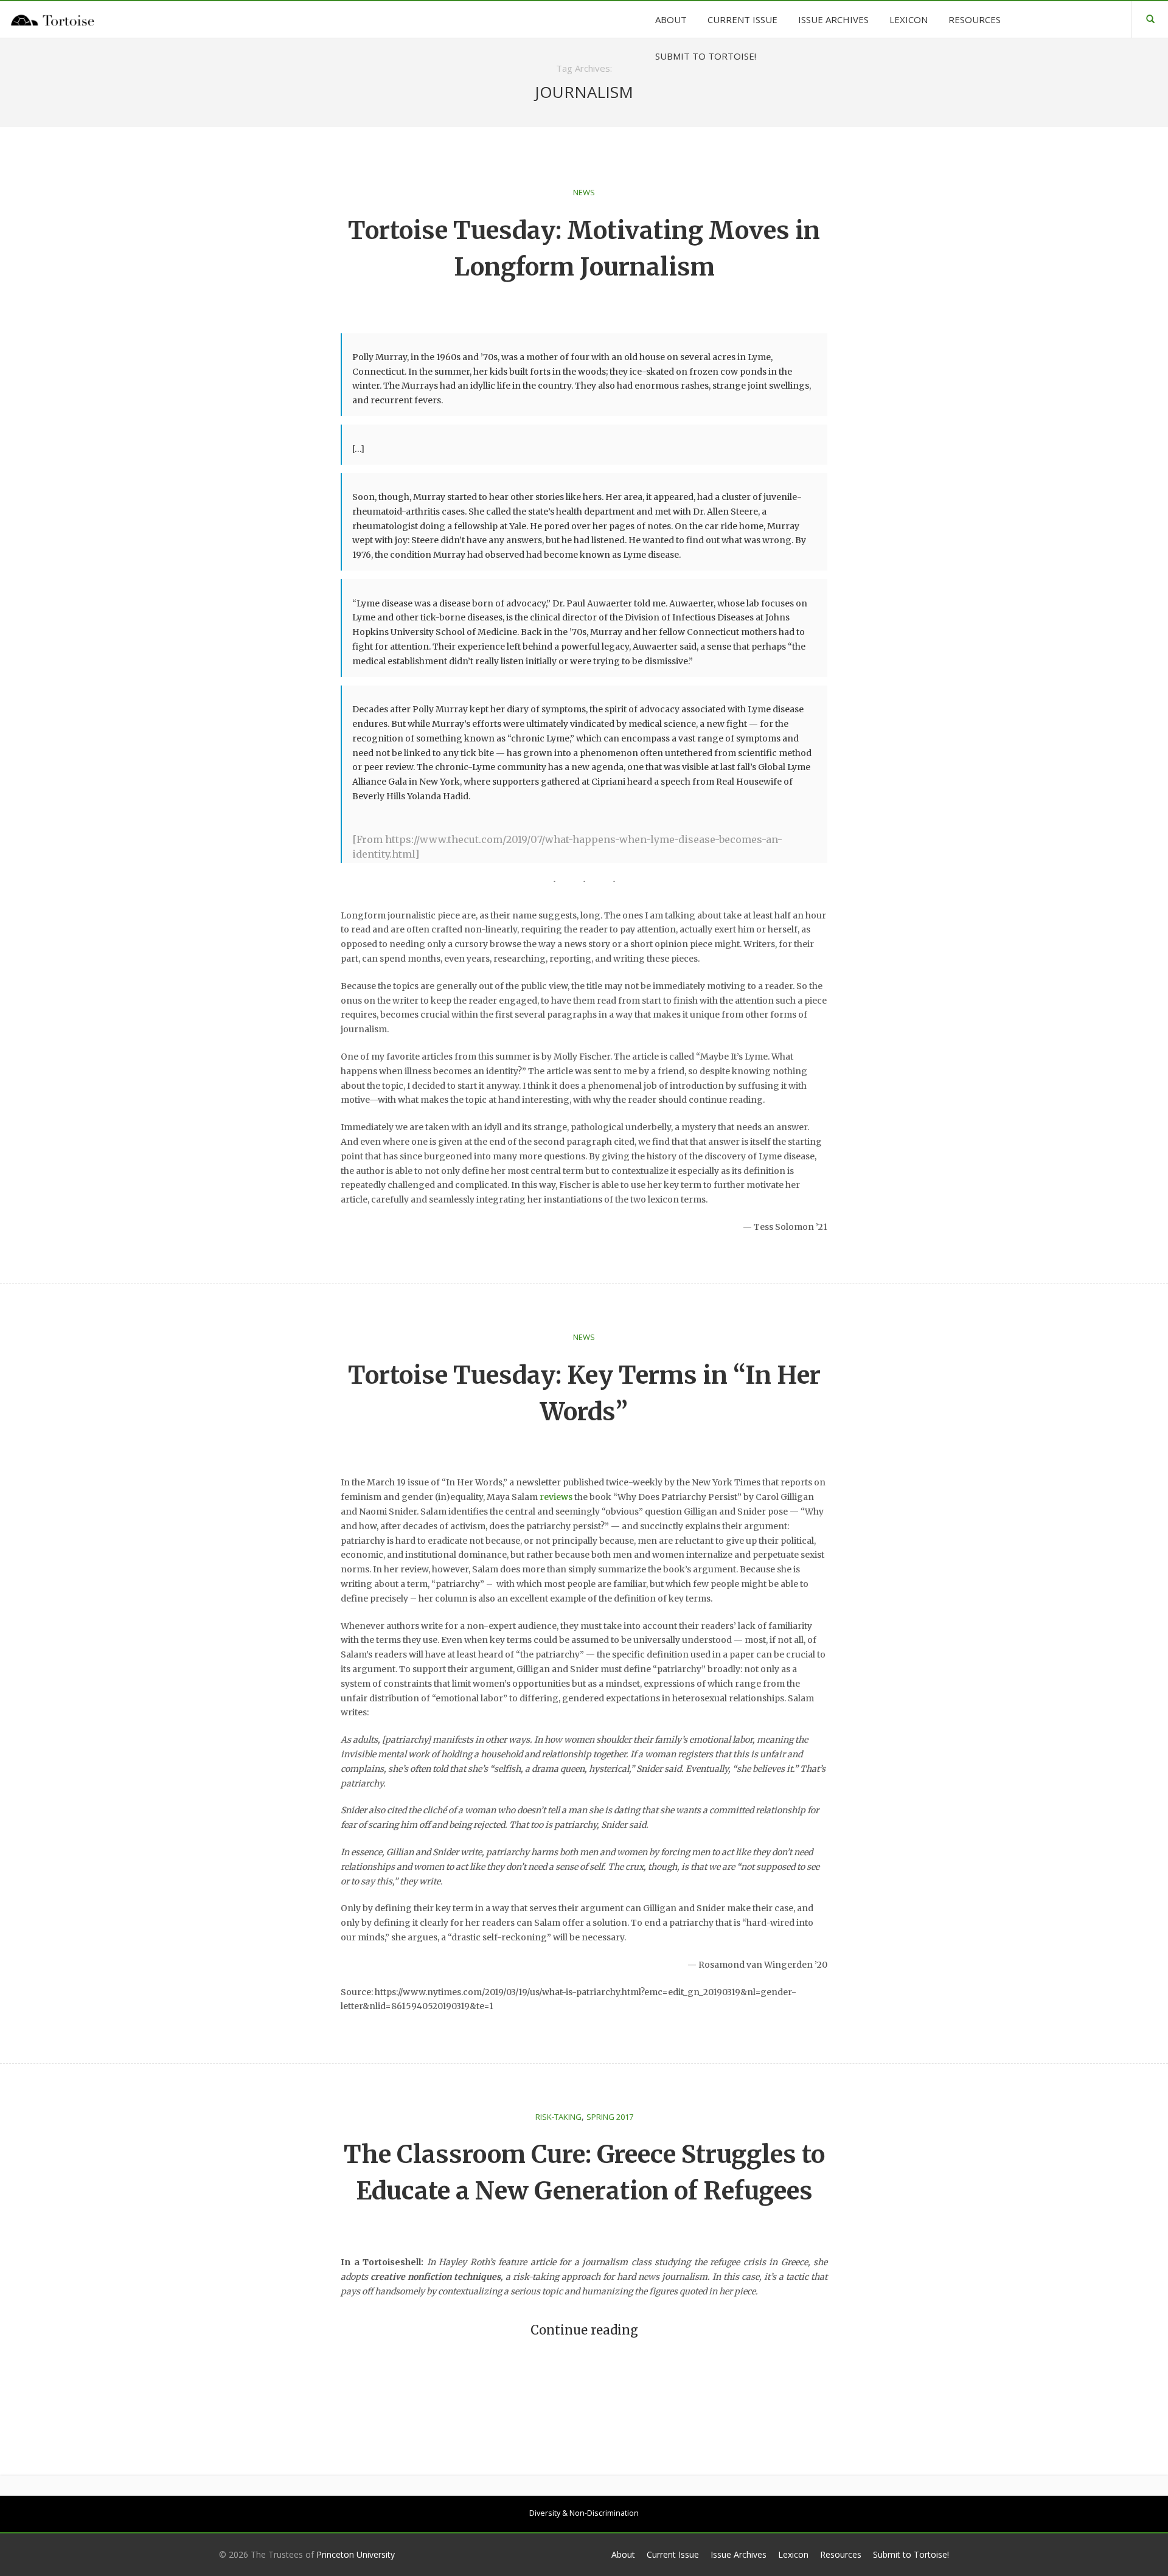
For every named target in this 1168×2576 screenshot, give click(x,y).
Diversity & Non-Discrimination (584, 2513)
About (623, 2554)
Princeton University (356, 2554)
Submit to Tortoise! (911, 2554)
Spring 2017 (610, 2117)
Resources (841, 2554)
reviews (556, 1497)
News (584, 192)
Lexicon (793, 2554)
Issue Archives (739, 2554)
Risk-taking (558, 2117)
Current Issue (673, 2554)
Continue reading (584, 2330)
